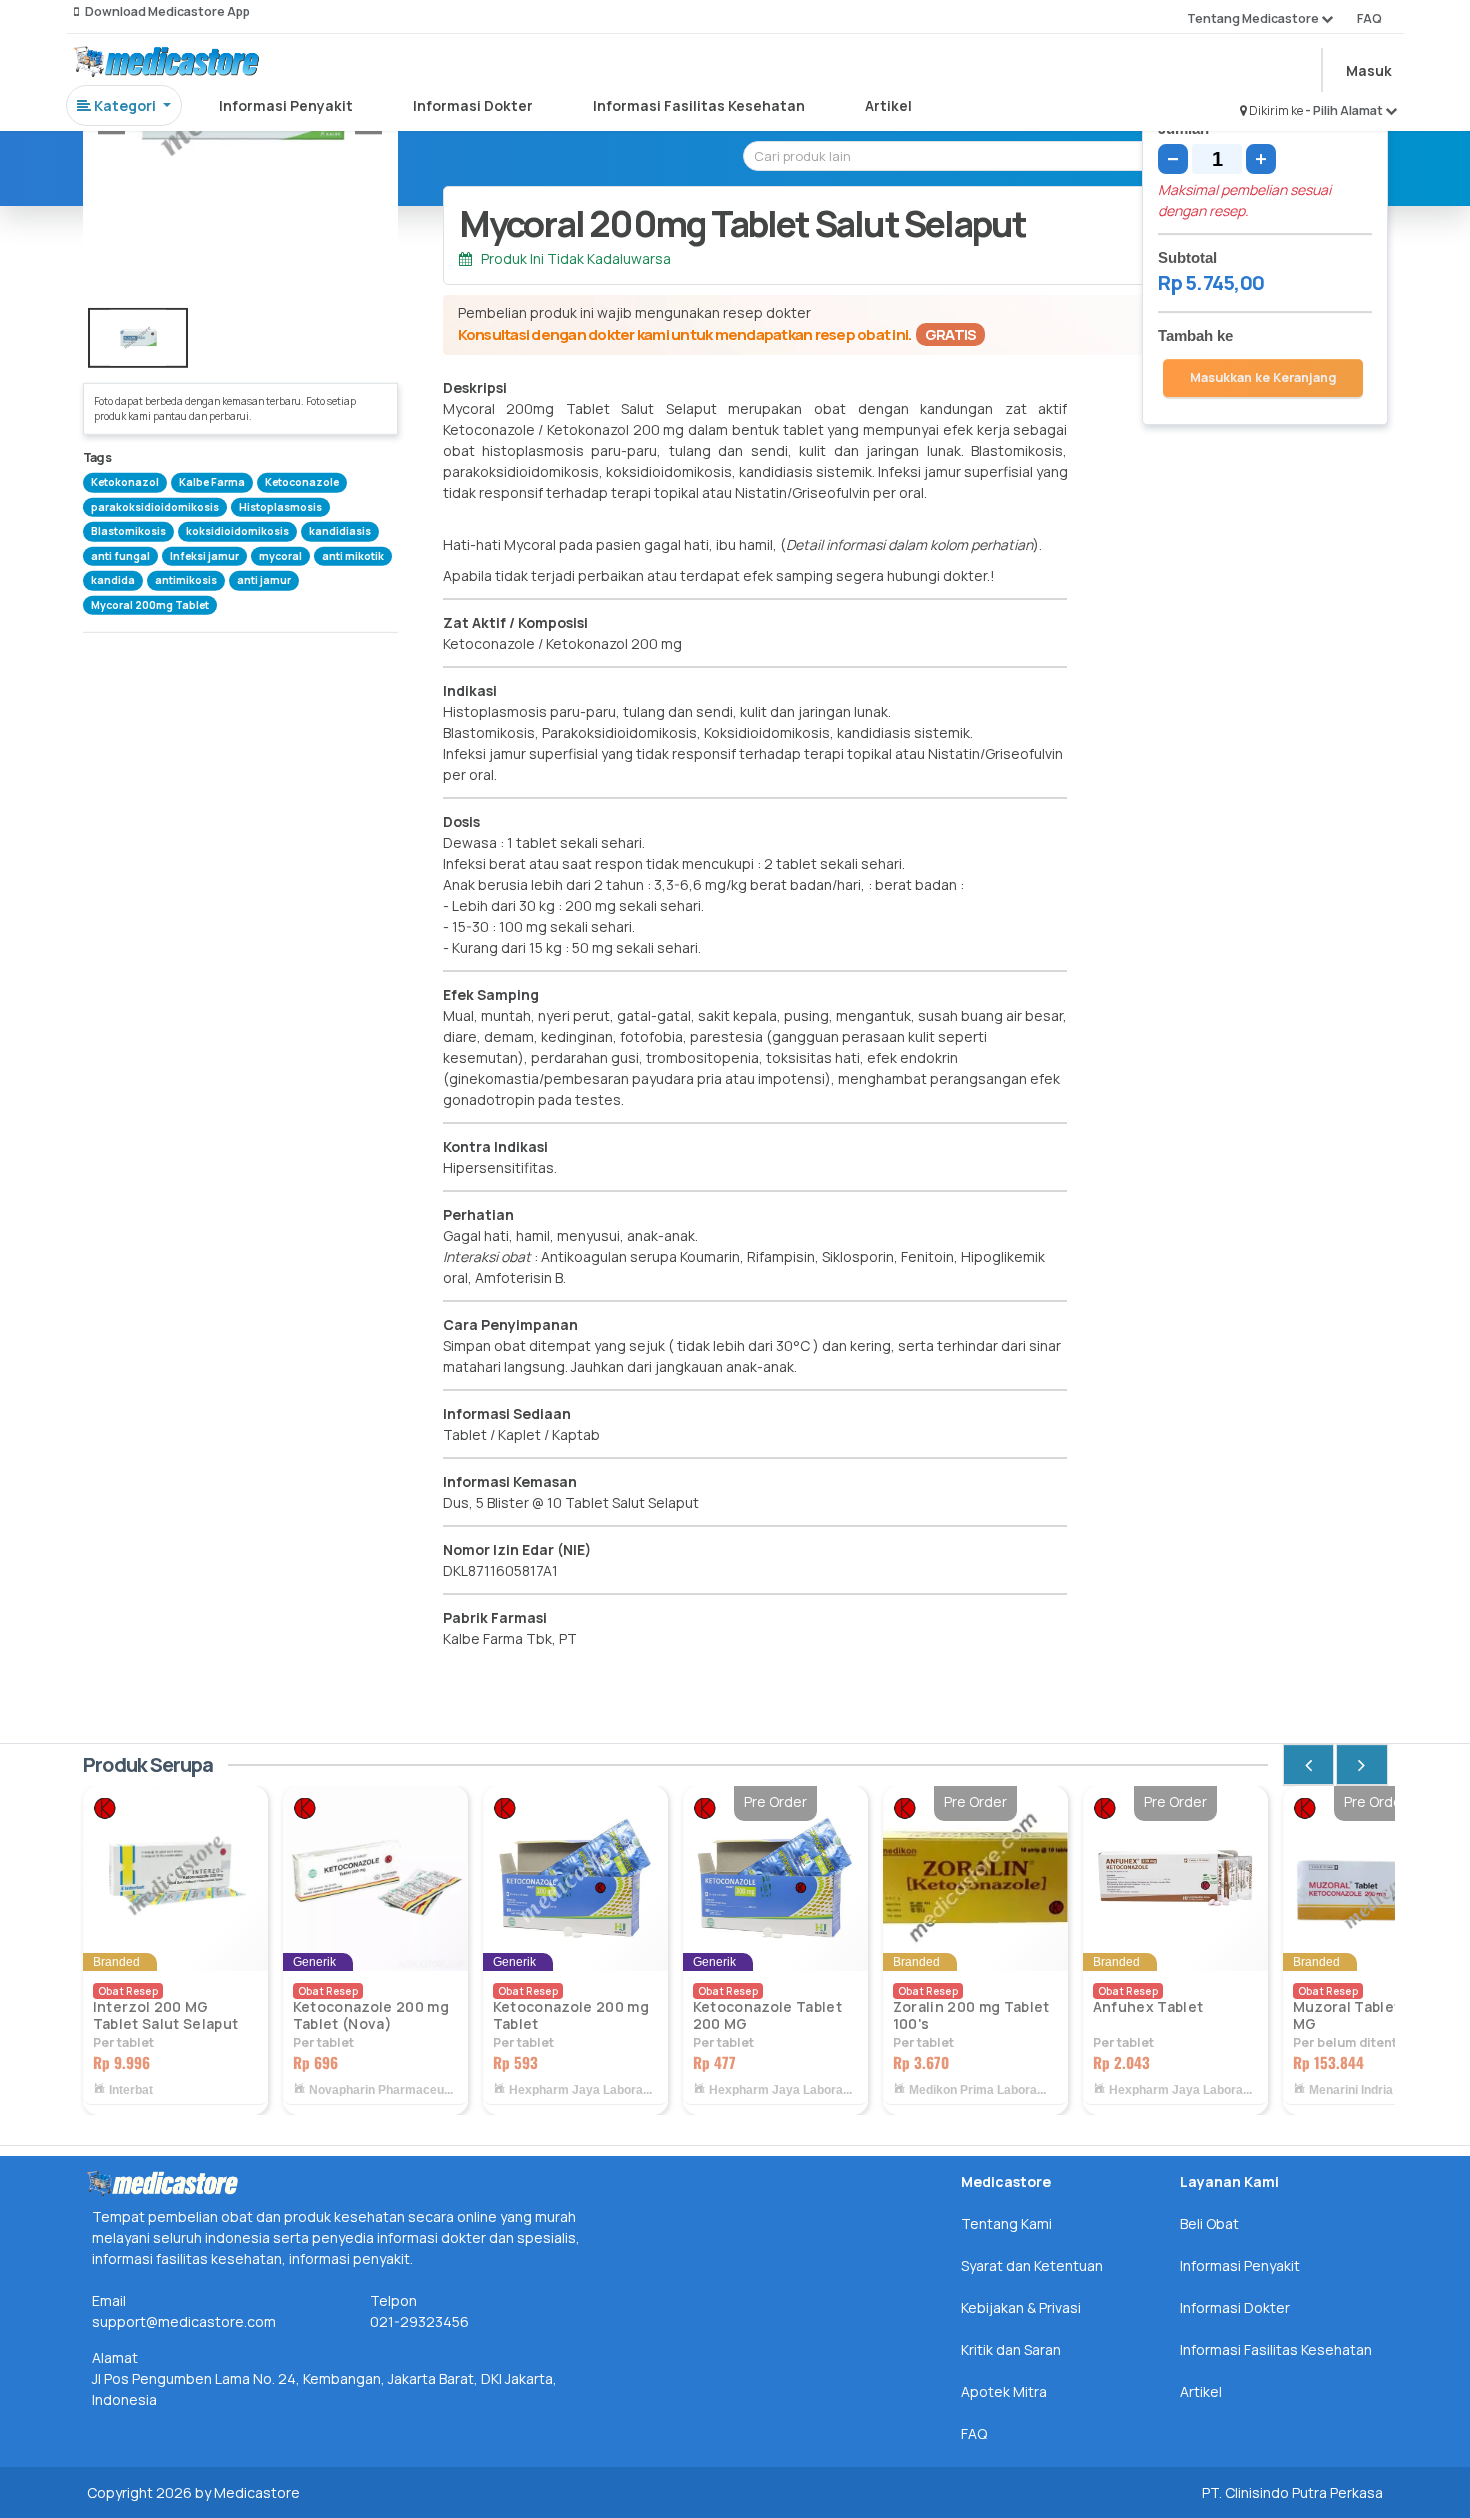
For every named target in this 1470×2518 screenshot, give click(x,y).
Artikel (888, 105)
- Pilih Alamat (1345, 110)
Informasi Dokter (473, 105)
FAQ (1369, 18)
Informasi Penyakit (286, 105)
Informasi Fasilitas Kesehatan (699, 105)
